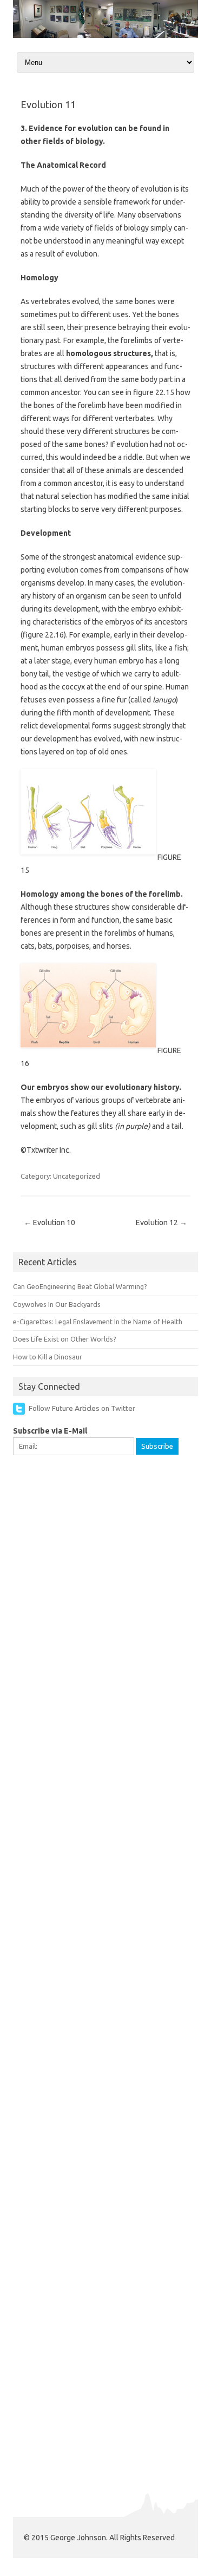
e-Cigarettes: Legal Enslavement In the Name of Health (98, 1322)
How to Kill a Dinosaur (48, 1357)
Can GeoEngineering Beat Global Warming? (80, 1286)
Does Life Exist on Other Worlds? (65, 1339)
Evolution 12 (161, 1223)
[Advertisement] (105, 1573)
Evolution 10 (50, 1223)
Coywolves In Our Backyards (57, 1304)
